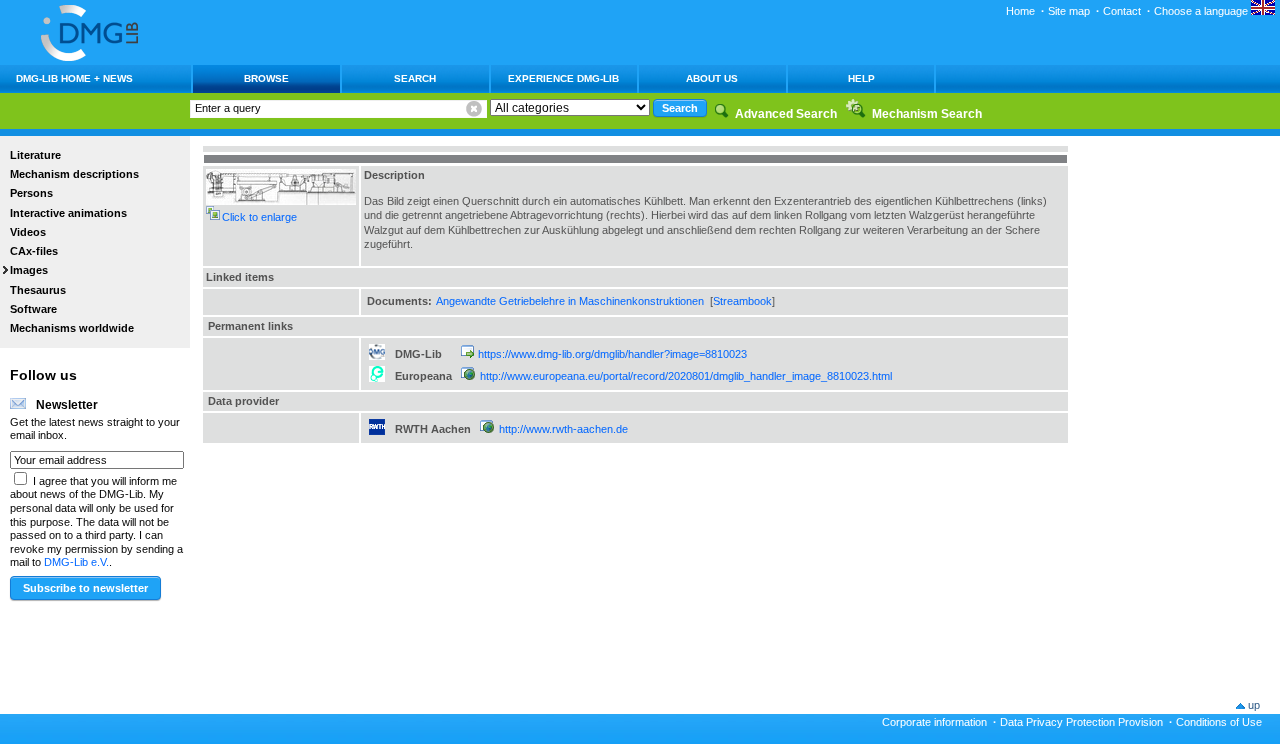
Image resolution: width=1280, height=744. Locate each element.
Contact (1122, 11)
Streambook (742, 301)
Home (1020, 11)
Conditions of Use (1219, 722)
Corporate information (934, 722)
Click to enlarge (259, 217)
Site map (1069, 11)
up (1254, 705)
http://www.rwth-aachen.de (563, 429)
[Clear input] (474, 109)
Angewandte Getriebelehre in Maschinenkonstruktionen (570, 301)
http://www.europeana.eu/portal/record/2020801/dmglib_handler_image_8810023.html (686, 376)
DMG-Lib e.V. (76, 562)
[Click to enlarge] (281, 201)
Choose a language (1202, 11)
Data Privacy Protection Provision (1081, 722)
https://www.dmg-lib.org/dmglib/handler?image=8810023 (612, 354)
